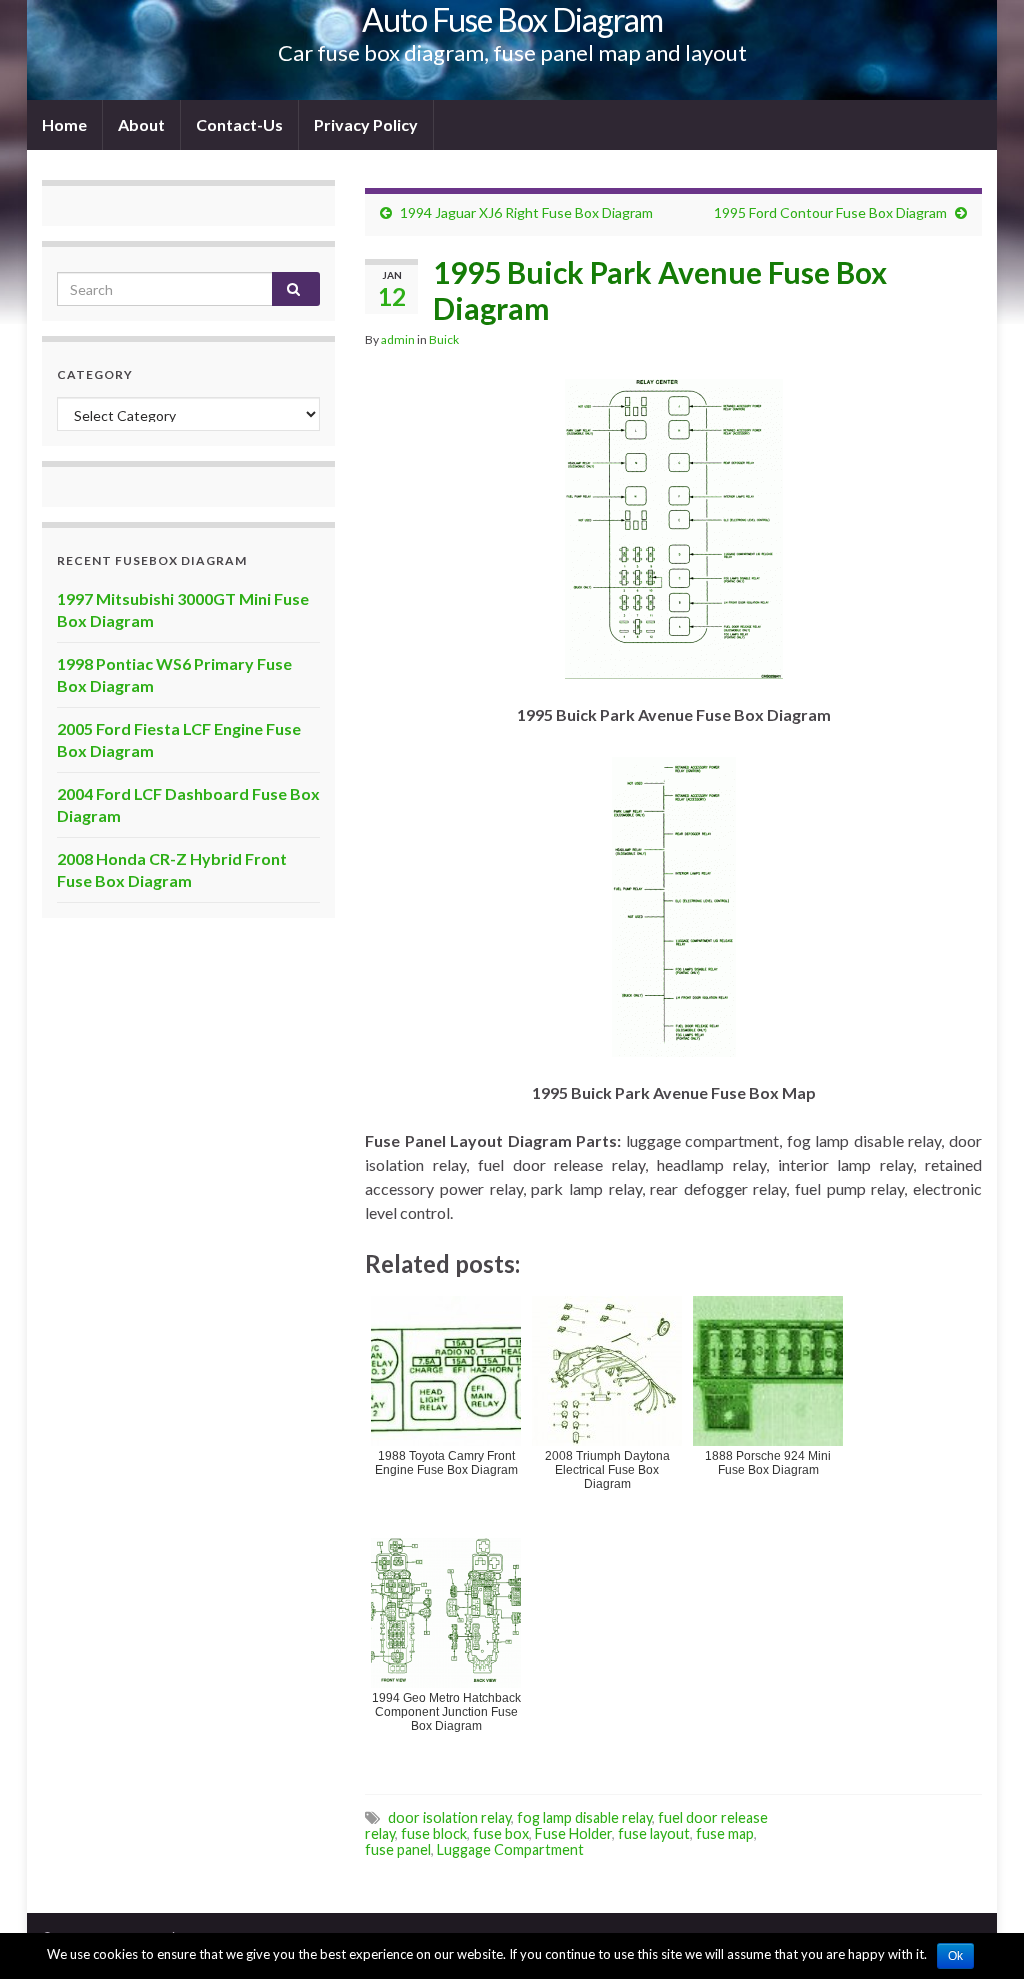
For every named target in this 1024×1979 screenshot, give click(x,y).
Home (64, 124)
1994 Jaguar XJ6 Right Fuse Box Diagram (526, 212)
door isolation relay (449, 1817)
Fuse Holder (573, 1833)
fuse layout (654, 1833)
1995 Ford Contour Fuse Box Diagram (830, 212)
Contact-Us (239, 124)
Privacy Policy (366, 124)
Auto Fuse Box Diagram (512, 19)
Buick (444, 339)
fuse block (434, 1833)
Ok (955, 1956)
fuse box (501, 1833)
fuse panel (398, 1849)
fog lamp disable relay (584, 1817)
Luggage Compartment (510, 1849)
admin (398, 339)
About (141, 124)
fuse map (725, 1833)
